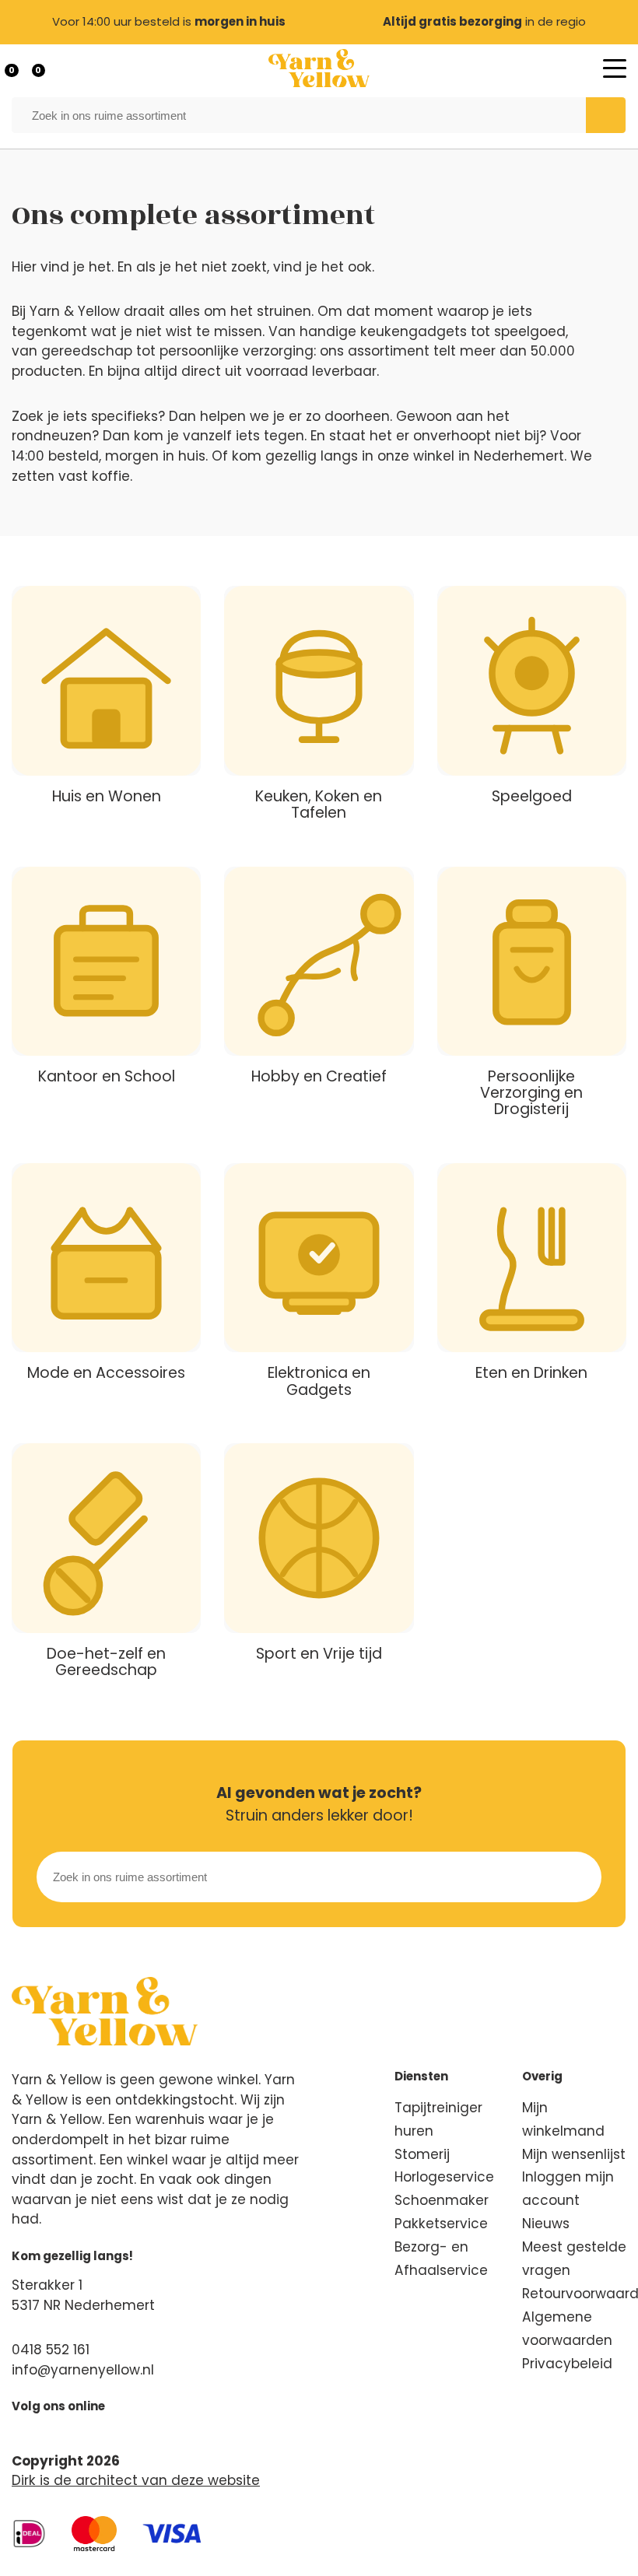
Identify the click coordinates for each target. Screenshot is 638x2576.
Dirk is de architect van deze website (136, 2480)
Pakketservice (441, 2224)
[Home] (319, 68)
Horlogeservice (444, 2177)
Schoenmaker (442, 2200)
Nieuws (546, 2224)
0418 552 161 (51, 2350)
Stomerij (422, 2154)
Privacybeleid (567, 2364)
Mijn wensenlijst (574, 2154)
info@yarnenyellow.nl (83, 2370)
